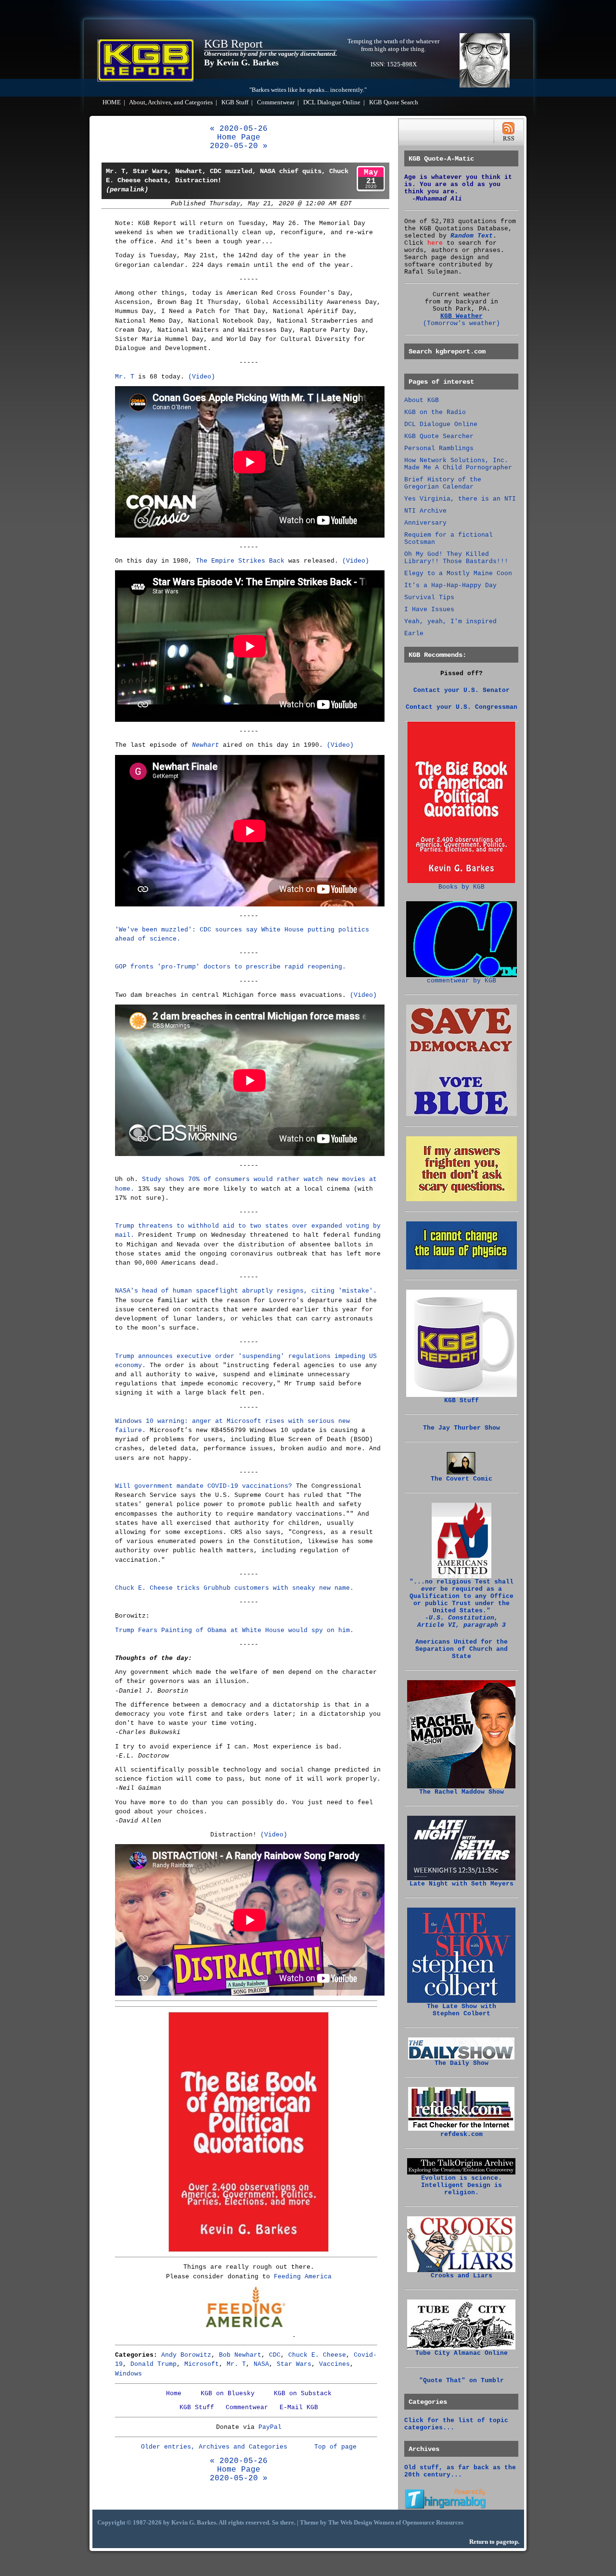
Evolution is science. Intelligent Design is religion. (462, 2185)
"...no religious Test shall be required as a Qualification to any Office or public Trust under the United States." (462, 1603)
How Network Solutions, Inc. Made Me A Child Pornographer (458, 464)
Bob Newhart (240, 2355)
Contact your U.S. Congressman (462, 707)
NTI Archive (425, 511)
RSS (508, 132)
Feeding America (303, 2277)
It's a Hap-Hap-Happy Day (450, 585)
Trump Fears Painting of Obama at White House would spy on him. (234, 1630)
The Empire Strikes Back (240, 561)
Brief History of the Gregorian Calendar (443, 483)
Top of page (335, 2447)
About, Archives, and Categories (171, 102)
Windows (128, 2374)
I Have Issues (429, 609)
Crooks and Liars (462, 2276)
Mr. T (125, 377)
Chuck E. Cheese (317, 2355)
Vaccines (334, 2364)
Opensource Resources (433, 2523)
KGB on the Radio (435, 412)
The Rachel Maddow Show (462, 1792)
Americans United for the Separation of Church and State (462, 1649)
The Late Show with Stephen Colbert (462, 2010)
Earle (414, 634)
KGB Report (233, 44)
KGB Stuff (235, 102)
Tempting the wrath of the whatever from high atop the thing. (393, 45)
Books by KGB (462, 887)
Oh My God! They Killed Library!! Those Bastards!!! (456, 558)
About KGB (422, 400)
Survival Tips (429, 597)
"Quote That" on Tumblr (462, 2381)
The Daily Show (462, 2063)
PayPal (270, 2427)
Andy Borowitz (186, 2355)
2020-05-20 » (239, 146)
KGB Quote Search (394, 102)
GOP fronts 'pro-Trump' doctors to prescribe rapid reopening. (231, 967)
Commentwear (276, 102)
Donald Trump (154, 2364)
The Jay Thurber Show (462, 1428)
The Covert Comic (462, 1479)
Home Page (239, 138)
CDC (275, 2355)
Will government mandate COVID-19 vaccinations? (204, 1486)
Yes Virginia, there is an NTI (460, 499)
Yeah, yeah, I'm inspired (450, 622)
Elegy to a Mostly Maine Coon (458, 573)
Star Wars (294, 2364)
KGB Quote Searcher (439, 436)
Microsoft (202, 2364)
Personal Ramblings (439, 448)
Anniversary (425, 523)
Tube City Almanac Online (462, 2353)
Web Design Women (367, 2523)
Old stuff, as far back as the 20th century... (460, 2471)
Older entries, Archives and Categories (214, 2447)
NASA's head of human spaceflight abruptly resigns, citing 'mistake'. (246, 1291)
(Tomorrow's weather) (462, 323)
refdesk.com (462, 2134)
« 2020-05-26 (239, 129)
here (435, 243)
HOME (112, 102)
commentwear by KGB (462, 981)
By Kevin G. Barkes (241, 63)
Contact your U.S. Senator (462, 690)
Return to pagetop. (494, 2542)
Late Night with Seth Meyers (462, 1884)
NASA (261, 2364)
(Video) (202, 377)
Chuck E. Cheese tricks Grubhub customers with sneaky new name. (234, 1588)
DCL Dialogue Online (332, 102)
